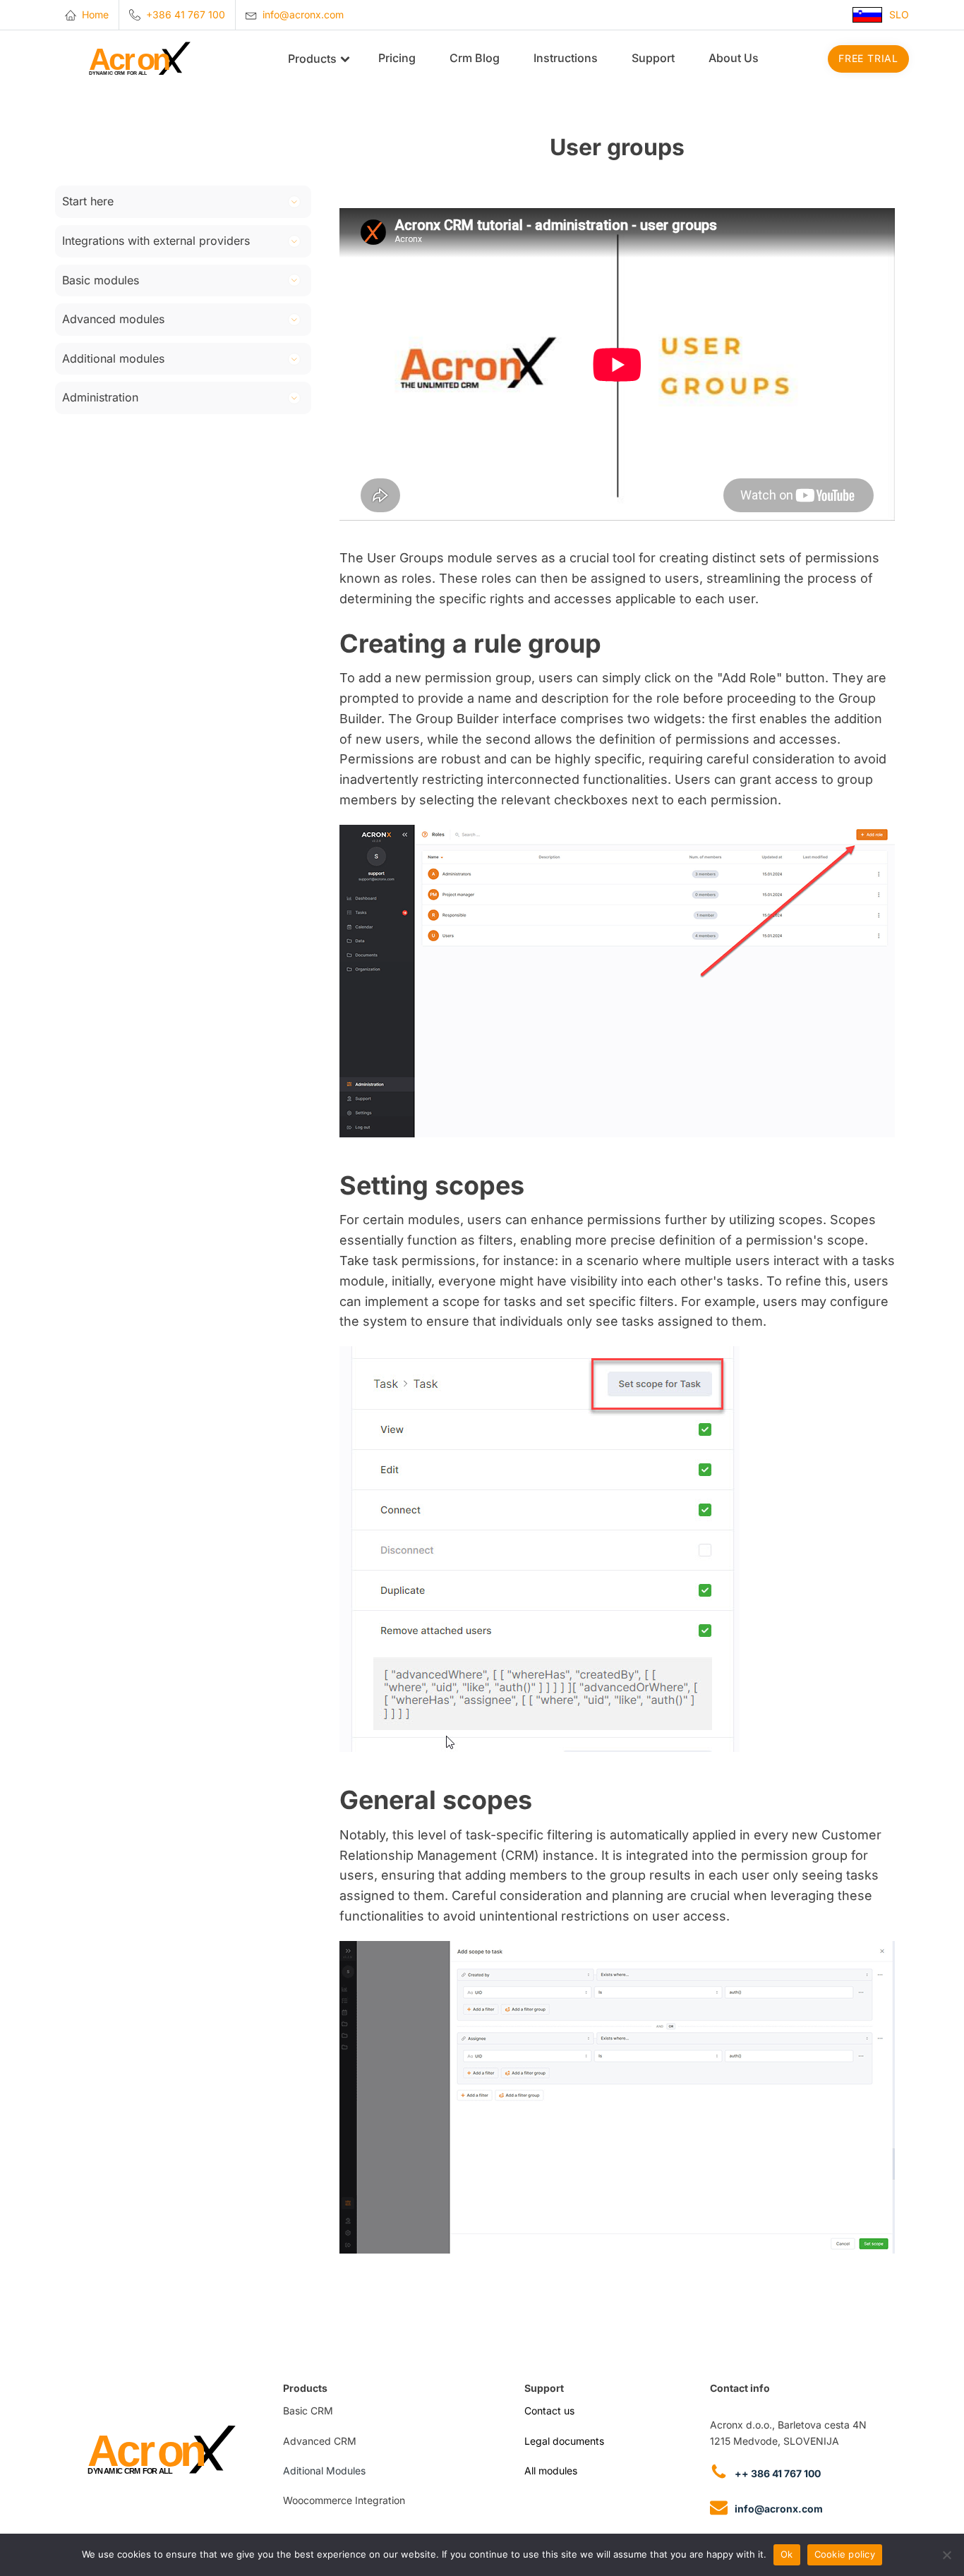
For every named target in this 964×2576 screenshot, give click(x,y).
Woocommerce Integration (344, 2500)
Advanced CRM (320, 2441)
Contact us (549, 2411)
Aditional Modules (324, 2471)
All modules (551, 2471)
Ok (787, 2554)
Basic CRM (308, 2411)
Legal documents (564, 2441)
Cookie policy (845, 2554)
